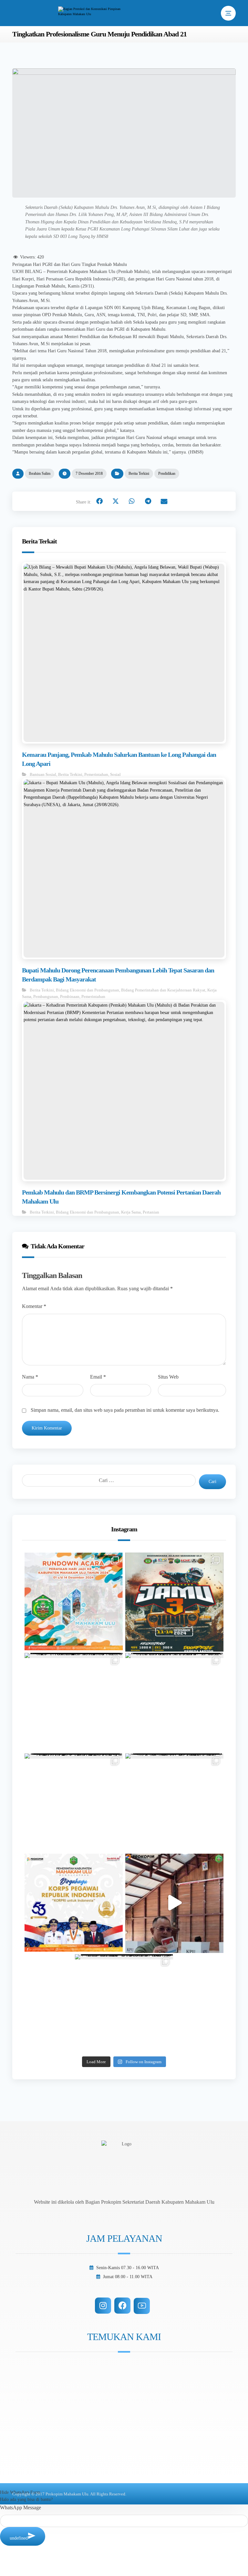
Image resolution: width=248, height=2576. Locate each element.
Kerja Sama (131, 1212)
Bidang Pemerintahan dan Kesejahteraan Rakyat (163, 990)
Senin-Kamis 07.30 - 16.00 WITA (128, 2268)
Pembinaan (70, 996)
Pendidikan (167, 473)
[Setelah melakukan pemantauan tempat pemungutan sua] (124, 2003)
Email (98, 1377)
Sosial (115, 774)
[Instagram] (103, 2306)
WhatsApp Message (21, 2508)
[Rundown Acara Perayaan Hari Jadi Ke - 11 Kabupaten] (74, 1602)
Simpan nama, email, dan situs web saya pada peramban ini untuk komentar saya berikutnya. (125, 1410)
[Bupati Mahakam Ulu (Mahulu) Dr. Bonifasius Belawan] (74, 1702)
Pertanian (151, 1212)
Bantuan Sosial (43, 774)
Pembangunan (46, 996)
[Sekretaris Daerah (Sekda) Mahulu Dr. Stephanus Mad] (174, 1903)
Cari (212, 1482)
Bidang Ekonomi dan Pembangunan (88, 990)
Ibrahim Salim (40, 473)
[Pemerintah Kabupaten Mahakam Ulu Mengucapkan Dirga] (74, 1903)
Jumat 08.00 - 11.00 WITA (128, 2277)
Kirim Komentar (47, 1428)
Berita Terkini (139, 473)
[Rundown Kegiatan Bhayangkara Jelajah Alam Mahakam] (174, 1602)
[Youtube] (142, 2306)
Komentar (34, 1306)
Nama (30, 1377)
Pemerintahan (96, 774)
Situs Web (168, 1377)
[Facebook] (122, 2306)
